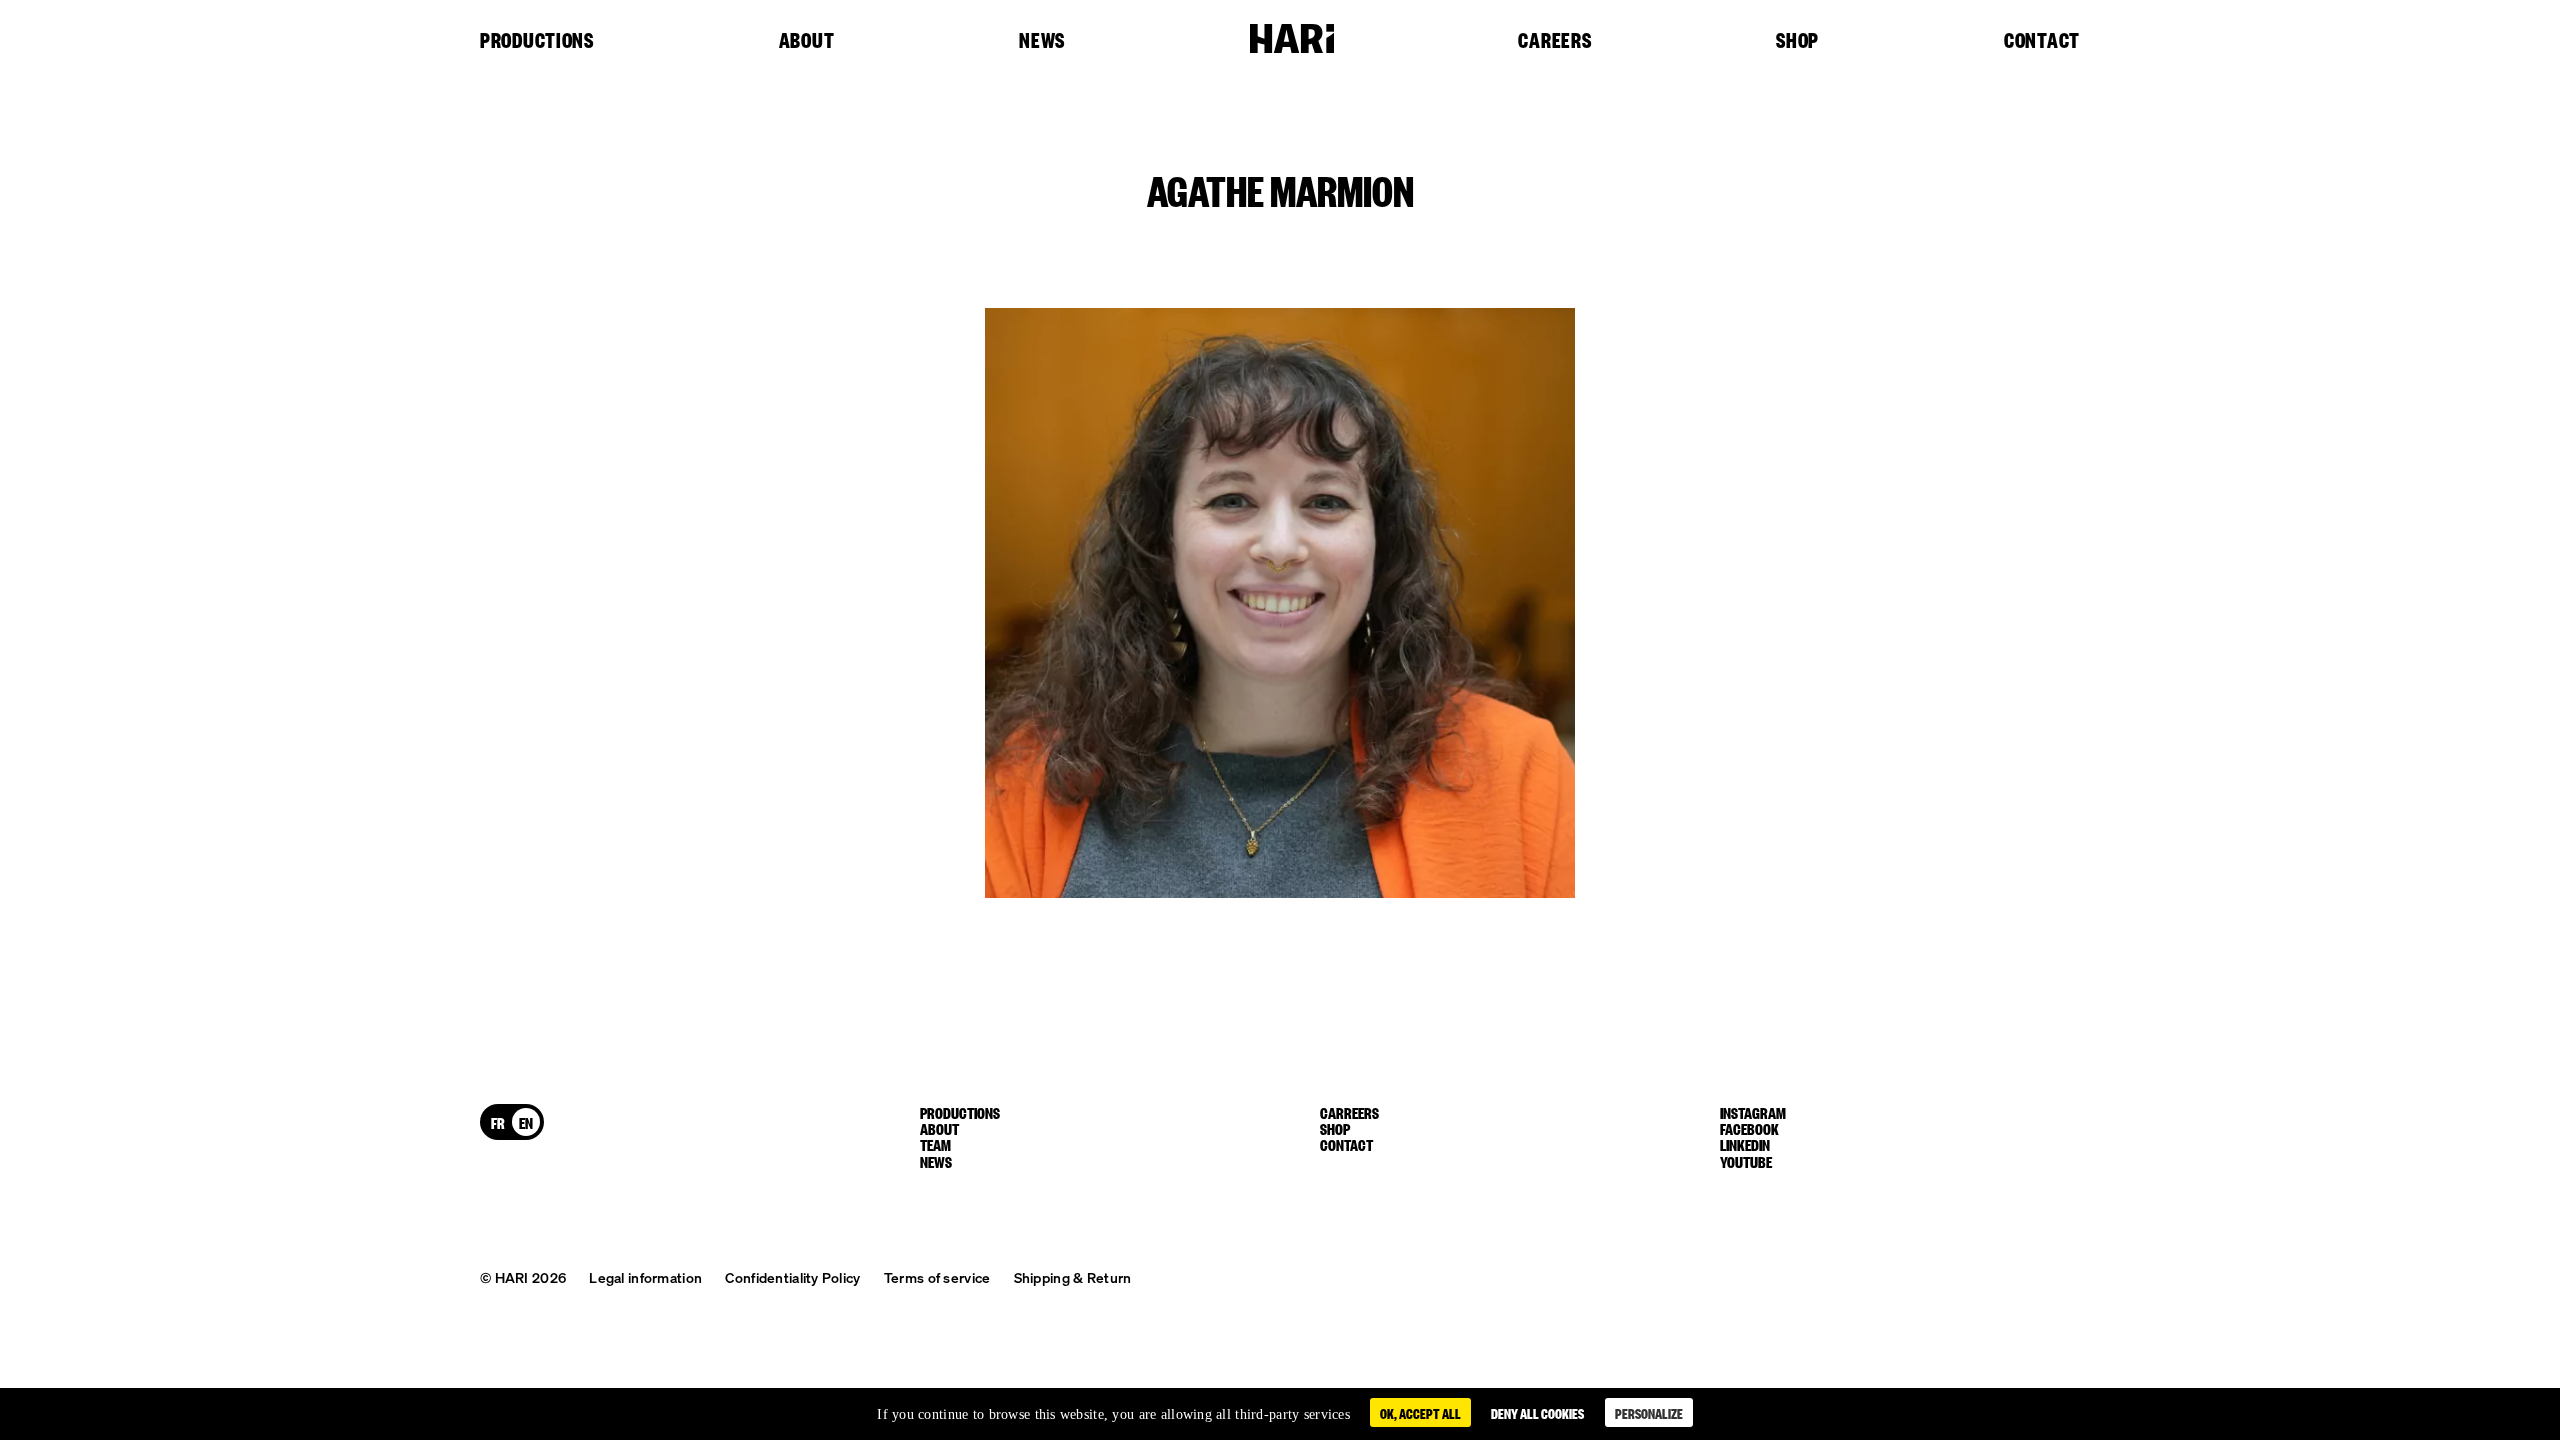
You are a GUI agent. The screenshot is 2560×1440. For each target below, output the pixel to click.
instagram (1753, 1112)
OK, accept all (1420, 1412)
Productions (537, 41)
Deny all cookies (1537, 1412)
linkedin (1745, 1144)
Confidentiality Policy (792, 1277)
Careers (1554, 41)
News (1042, 41)
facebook (1749, 1128)
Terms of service (937, 1277)
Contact (2042, 41)
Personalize (1649, 1412)
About (807, 41)
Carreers (1349, 1112)
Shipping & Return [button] (1073, 1277)
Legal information (645, 1277)
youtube (1746, 1161)
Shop (1797, 41)
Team (935, 1144)
